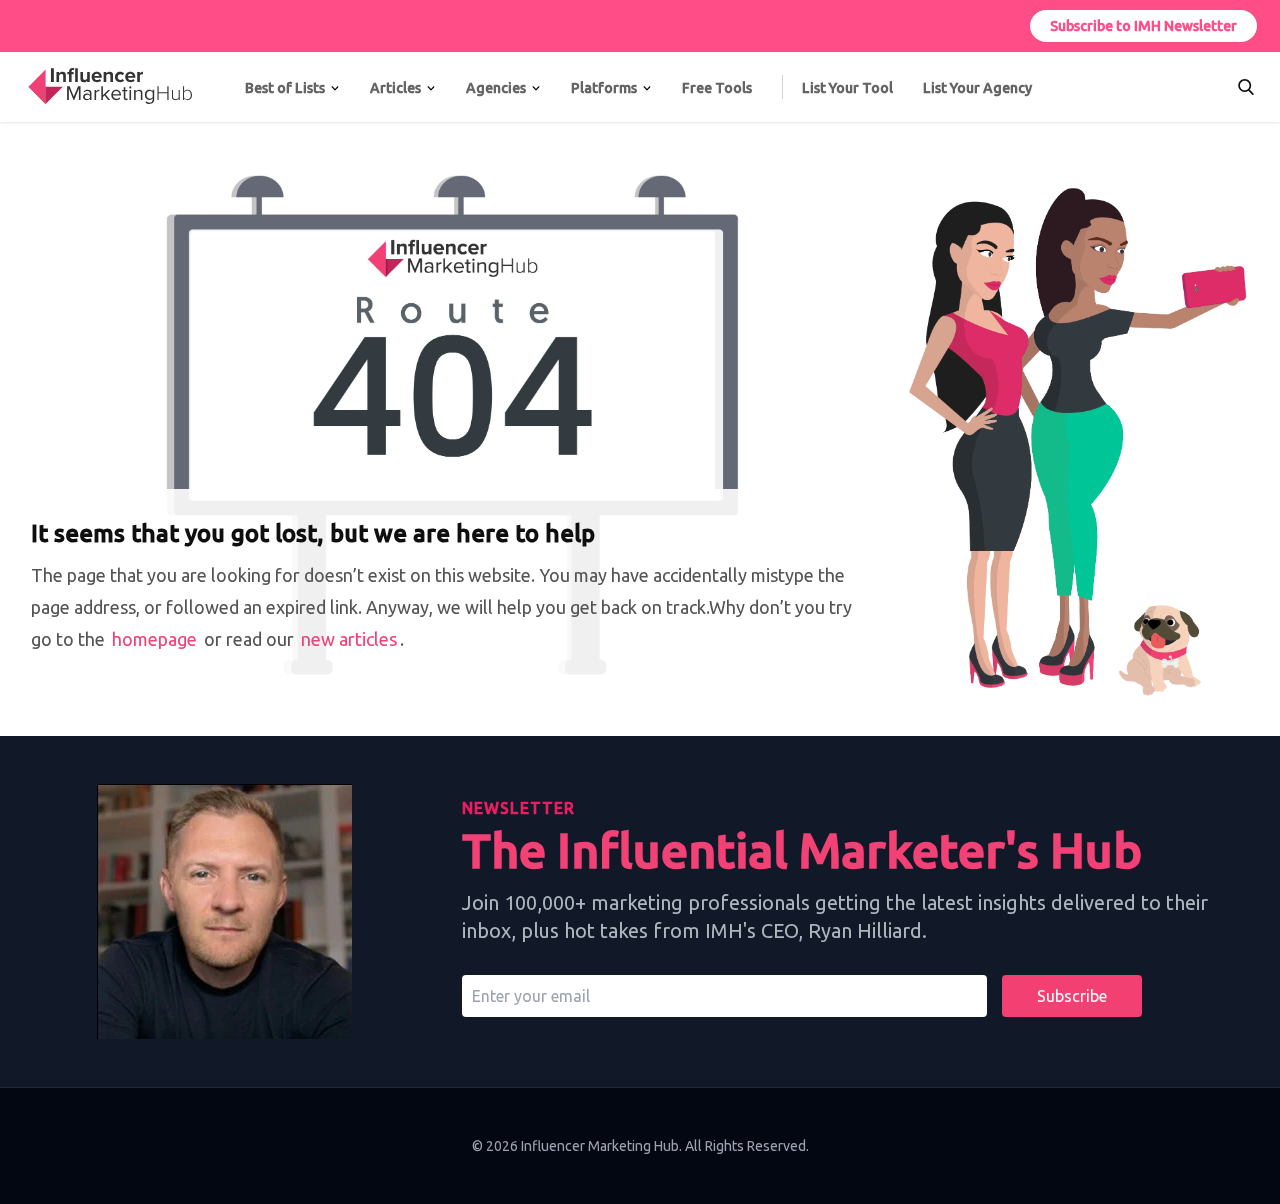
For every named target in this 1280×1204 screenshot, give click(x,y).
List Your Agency (977, 88)
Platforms (604, 88)
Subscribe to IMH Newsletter (1143, 26)
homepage (154, 639)
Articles (395, 88)
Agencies (496, 88)
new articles (349, 639)
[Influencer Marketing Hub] (27, 68)
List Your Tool (847, 88)
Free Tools (717, 88)
